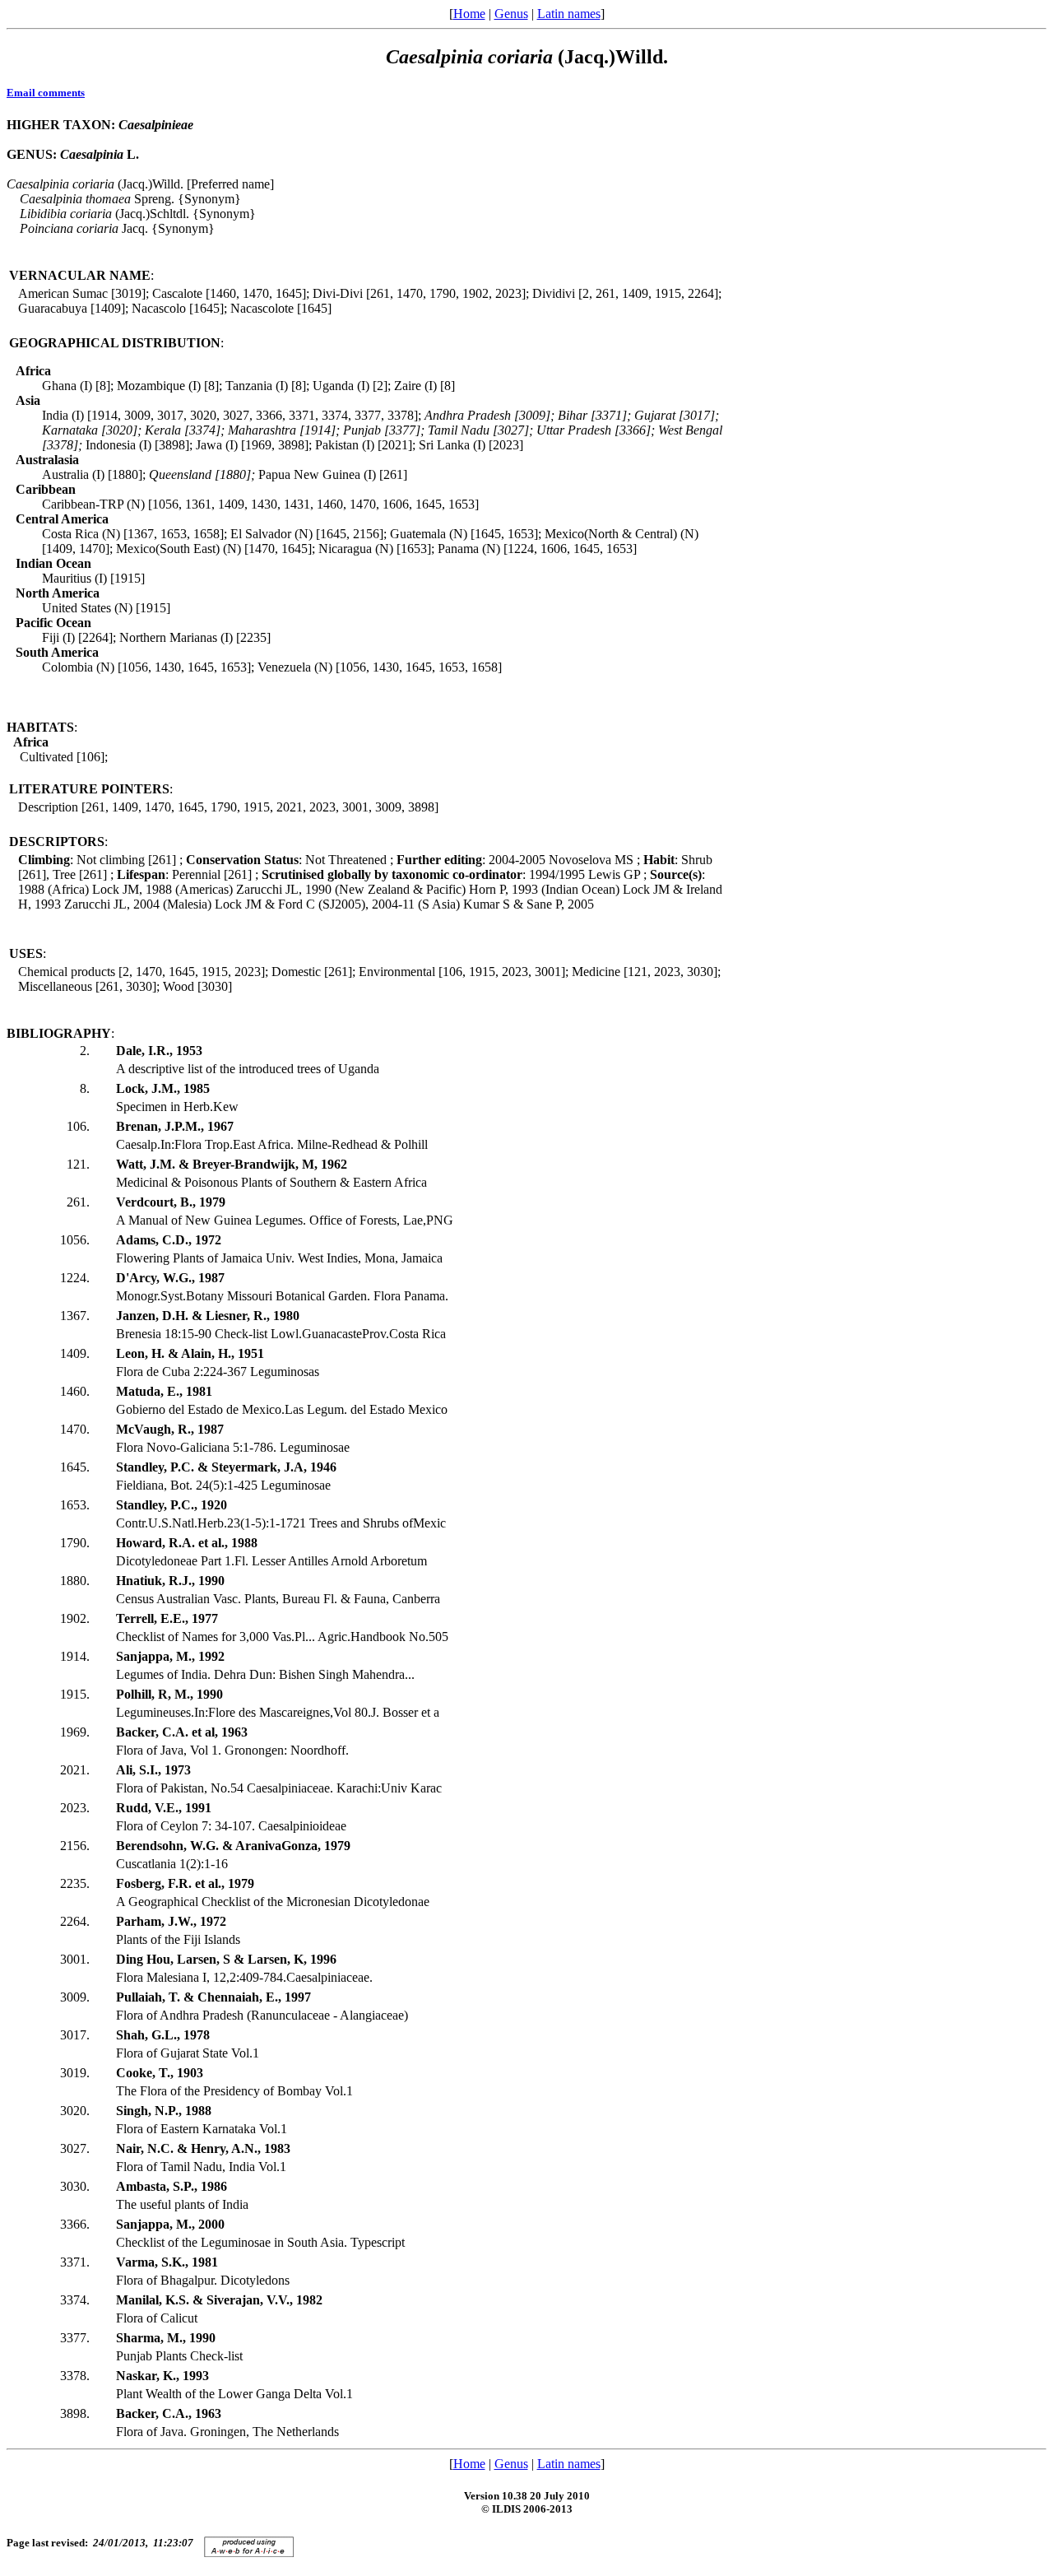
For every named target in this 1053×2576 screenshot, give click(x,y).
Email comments (46, 93)
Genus (511, 14)
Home (469, 14)
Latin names (569, 14)
